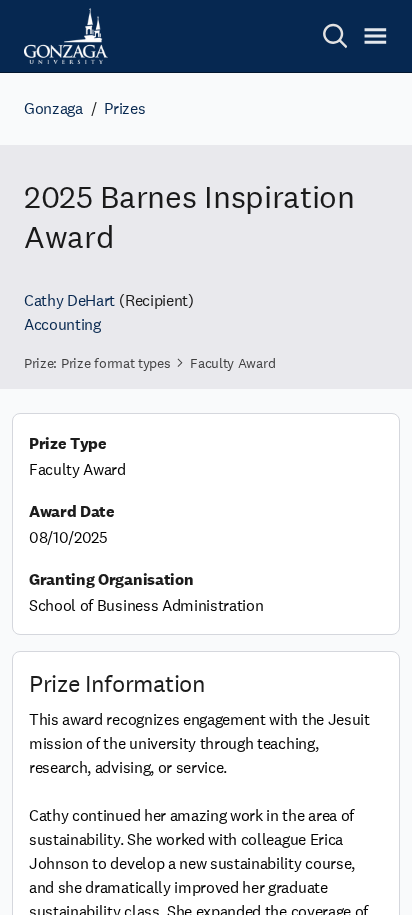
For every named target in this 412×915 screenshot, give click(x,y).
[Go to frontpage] (66, 36)
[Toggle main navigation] (375, 36)
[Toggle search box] (335, 36)
